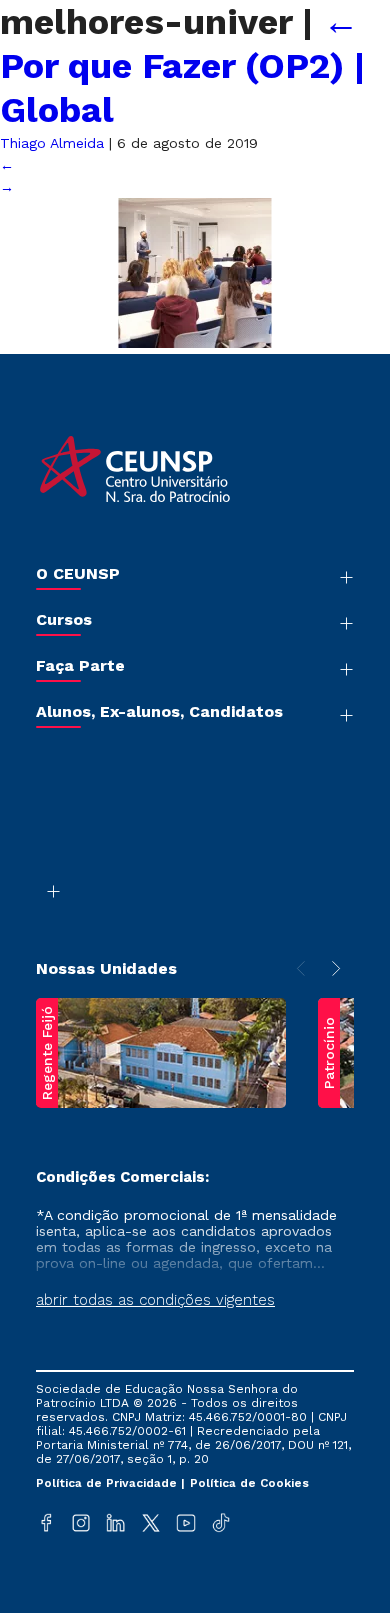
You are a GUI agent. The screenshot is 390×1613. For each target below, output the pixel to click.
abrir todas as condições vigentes (155, 1300)
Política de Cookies (249, 1483)
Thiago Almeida (52, 143)
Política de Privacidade (108, 1483)
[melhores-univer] (195, 343)
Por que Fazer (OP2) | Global (182, 66)
